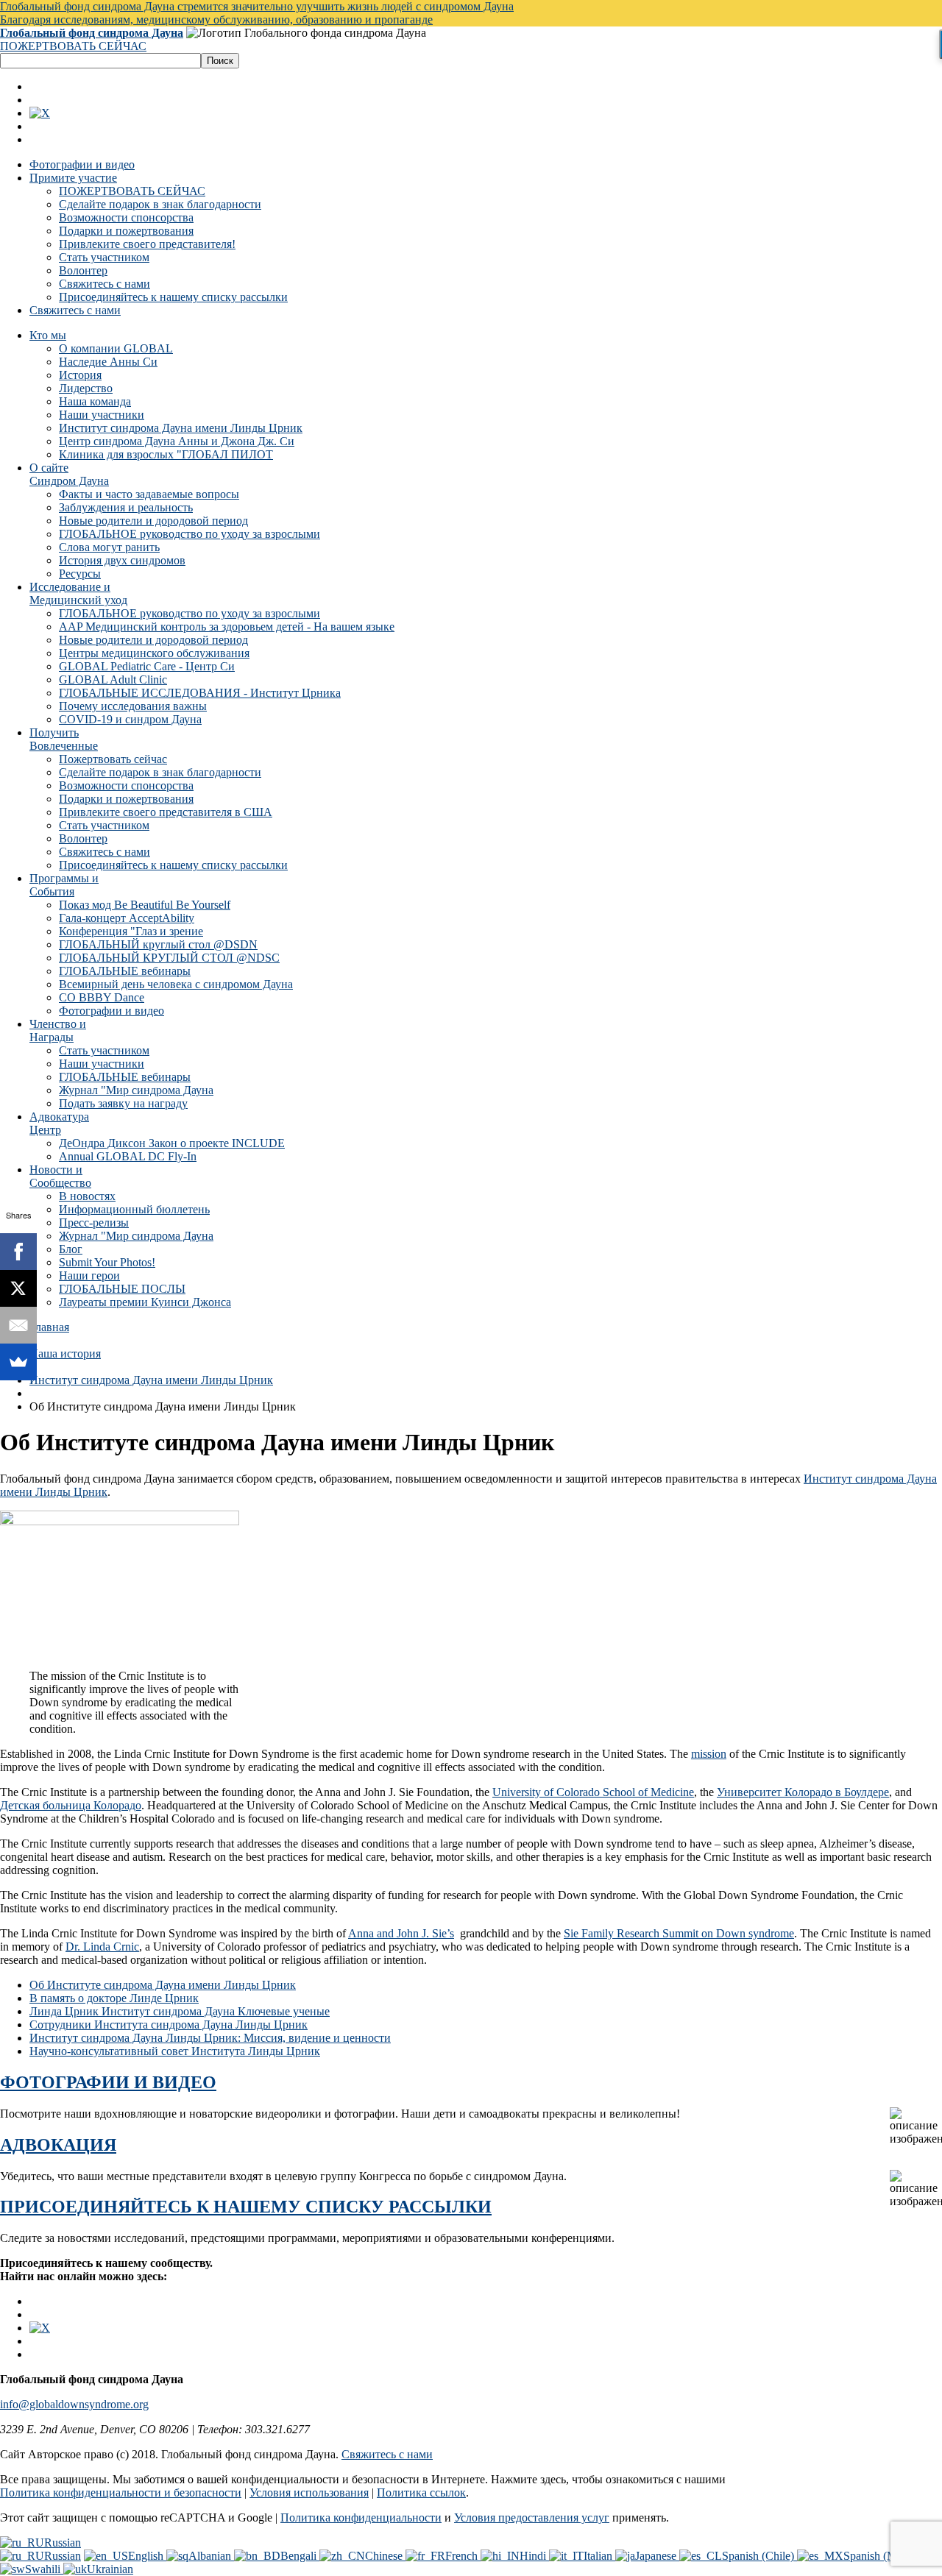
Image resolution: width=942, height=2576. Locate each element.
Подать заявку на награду (123, 1103)
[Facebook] (18, 1252)
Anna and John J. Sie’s (401, 1933)
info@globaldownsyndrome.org (74, 2404)
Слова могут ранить (109, 547)
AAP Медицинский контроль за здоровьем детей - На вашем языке (227, 627)
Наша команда (95, 401)
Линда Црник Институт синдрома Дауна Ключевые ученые (180, 2011)
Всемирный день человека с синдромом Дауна (176, 984)
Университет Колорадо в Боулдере (803, 1792)
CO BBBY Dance (102, 997)
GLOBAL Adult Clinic (113, 680)
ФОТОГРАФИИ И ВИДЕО (108, 2082)
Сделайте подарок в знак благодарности (160, 204)
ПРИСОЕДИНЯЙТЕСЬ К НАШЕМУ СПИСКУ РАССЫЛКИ (246, 2207)
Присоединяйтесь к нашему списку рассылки (173, 297)
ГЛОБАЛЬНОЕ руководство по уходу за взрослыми (190, 534)
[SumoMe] (18, 1362)
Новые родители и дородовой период (153, 521)
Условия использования (309, 2492)
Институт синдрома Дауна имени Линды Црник (181, 428)
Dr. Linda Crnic (102, 1947)
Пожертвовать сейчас (113, 759)
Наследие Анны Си (108, 362)
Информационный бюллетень (134, 1209)
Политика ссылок (421, 2492)
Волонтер (83, 270)
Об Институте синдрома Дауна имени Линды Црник (163, 1985)
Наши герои (89, 1275)
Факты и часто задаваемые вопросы (149, 494)
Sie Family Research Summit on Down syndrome (679, 1933)
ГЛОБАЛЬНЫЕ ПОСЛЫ (122, 1289)
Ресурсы (80, 574)
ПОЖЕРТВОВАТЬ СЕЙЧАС (73, 46)
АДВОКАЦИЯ (58, 2145)
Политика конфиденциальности (361, 2518)
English (147, 2556)
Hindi (534, 2556)
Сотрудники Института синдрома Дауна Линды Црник (169, 2025)
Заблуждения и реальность (126, 507)
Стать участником (104, 257)
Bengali (300, 2556)
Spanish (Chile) (759, 2556)
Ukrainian (110, 2569)
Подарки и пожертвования (126, 231)
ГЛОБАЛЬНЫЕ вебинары (125, 971)
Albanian (211, 2556)
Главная (49, 1327)
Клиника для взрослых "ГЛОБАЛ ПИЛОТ (166, 454)
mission (709, 1754)
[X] (18, 1288)
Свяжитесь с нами (105, 284)
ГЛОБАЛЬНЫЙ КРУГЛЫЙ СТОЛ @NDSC (169, 958)
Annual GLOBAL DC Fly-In (128, 1156)
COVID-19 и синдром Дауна (130, 719)
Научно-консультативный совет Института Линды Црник (175, 2051)
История (80, 375)
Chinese (385, 2556)
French (463, 2556)
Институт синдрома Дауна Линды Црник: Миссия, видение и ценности (210, 2038)
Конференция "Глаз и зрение (131, 931)
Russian (63, 2543)
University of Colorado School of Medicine (593, 1792)
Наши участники (102, 415)
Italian (599, 2556)
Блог (71, 1249)
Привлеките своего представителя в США (166, 812)
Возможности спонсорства (126, 217)
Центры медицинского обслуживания (154, 653)
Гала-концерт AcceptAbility (127, 918)
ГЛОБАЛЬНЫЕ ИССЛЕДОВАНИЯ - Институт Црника (200, 693)
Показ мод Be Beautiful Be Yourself (145, 905)
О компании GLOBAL (116, 348)
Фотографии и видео (82, 164)
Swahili (44, 2569)
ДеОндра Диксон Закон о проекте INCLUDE (172, 1143)
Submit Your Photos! (107, 1262)
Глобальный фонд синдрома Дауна (92, 33)
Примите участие (73, 178)
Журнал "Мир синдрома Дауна (136, 1090)
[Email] (18, 1325)
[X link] (40, 113)
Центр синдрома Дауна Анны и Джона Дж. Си (177, 441)
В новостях (87, 1196)
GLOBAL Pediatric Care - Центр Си (147, 666)
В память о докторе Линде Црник (114, 1998)
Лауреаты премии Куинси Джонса (145, 1302)
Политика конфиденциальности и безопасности (121, 2492)
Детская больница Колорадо (71, 1805)
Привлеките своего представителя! (147, 244)
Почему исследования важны (133, 706)
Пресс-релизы (94, 1223)
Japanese (657, 2556)
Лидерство (86, 388)
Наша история (65, 1353)
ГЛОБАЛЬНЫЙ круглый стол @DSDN (158, 944)
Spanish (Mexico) (885, 2556)
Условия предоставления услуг (532, 2518)
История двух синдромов (122, 560)
